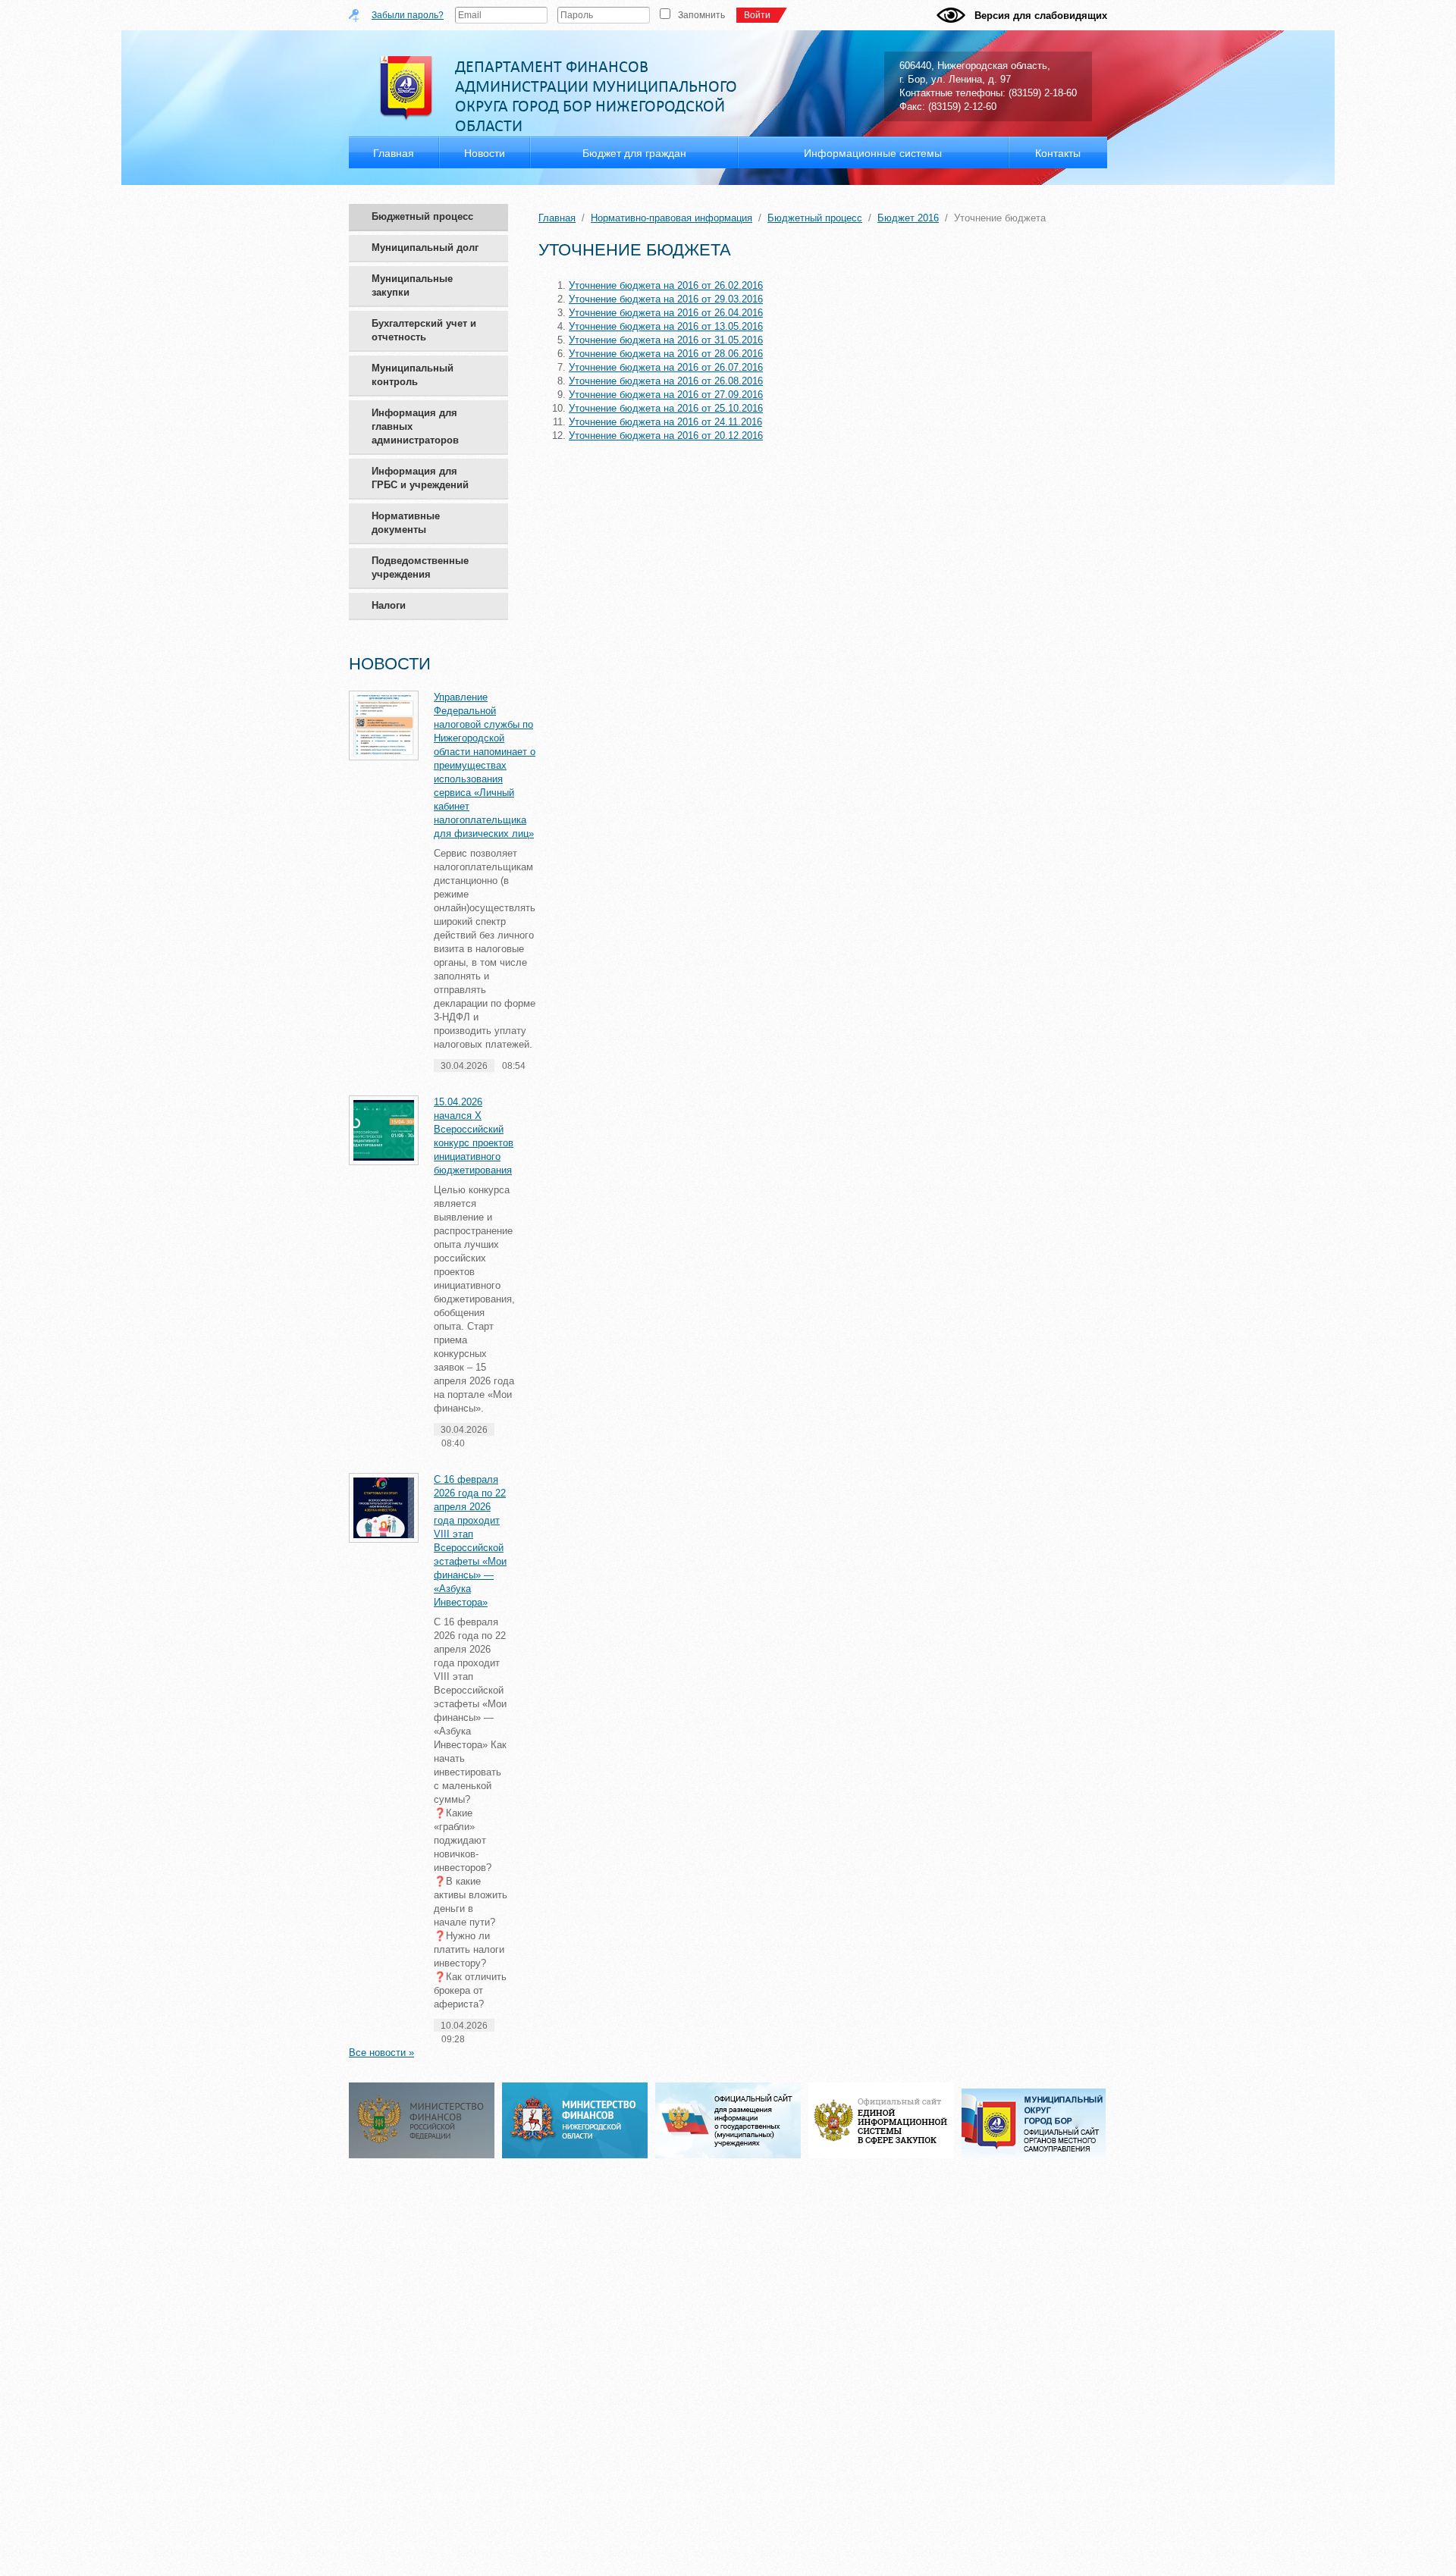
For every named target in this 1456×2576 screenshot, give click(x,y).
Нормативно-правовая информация (672, 218)
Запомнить (701, 15)
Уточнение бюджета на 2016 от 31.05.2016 (666, 340)
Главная (557, 218)
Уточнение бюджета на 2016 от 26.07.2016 (666, 367)
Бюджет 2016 (908, 218)
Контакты (1058, 153)
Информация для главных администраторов (415, 426)
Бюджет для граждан (634, 153)
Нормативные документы (406, 523)
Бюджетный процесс (422, 216)
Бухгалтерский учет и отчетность (424, 330)
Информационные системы (873, 153)
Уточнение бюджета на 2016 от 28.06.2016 (666, 354)
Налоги (389, 605)
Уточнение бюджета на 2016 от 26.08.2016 (666, 381)
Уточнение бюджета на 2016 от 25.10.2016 (666, 408)
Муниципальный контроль (413, 375)
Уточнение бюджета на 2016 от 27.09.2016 (666, 395)
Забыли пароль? (408, 15)
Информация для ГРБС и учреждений (420, 478)
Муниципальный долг (425, 248)
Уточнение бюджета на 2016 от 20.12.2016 (666, 436)
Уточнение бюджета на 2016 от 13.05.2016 (666, 326)
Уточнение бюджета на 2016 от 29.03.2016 (666, 299)
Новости (485, 153)
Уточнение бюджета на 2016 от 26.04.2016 (666, 313)
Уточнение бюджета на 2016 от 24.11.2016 (665, 422)
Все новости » (381, 2053)
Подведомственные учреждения (420, 567)
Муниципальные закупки (412, 285)
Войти (757, 15)
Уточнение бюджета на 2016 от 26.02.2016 (666, 285)
